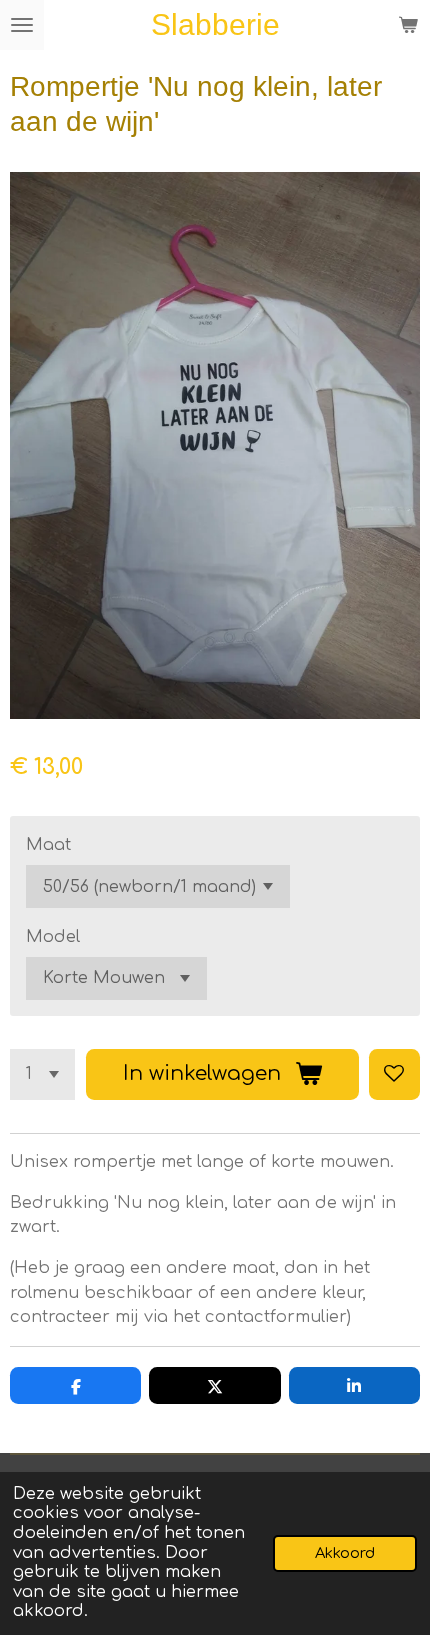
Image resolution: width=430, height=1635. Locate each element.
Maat (48, 845)
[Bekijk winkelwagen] (408, 25)
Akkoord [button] (345, 1553)
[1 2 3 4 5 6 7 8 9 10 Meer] (42, 1074)
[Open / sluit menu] (22, 25)
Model (53, 937)
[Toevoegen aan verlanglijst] (394, 1074)
